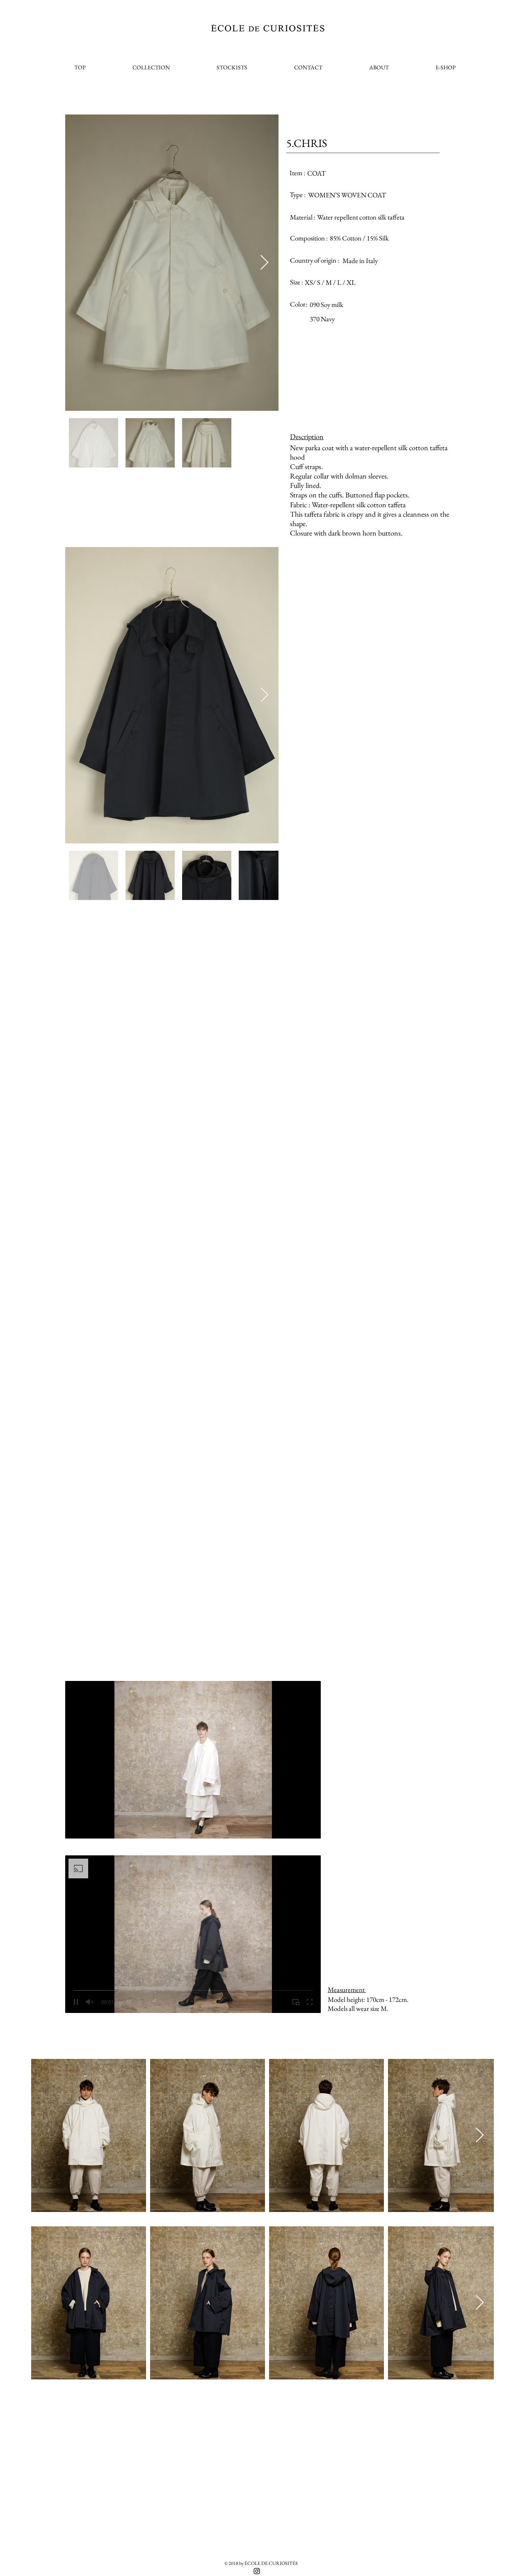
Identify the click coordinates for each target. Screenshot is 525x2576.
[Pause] (76, 1827)
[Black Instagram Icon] (257, 2571)
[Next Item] (264, 263)
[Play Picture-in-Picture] (296, 1827)
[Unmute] (90, 1827)
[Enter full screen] (310, 1827)
